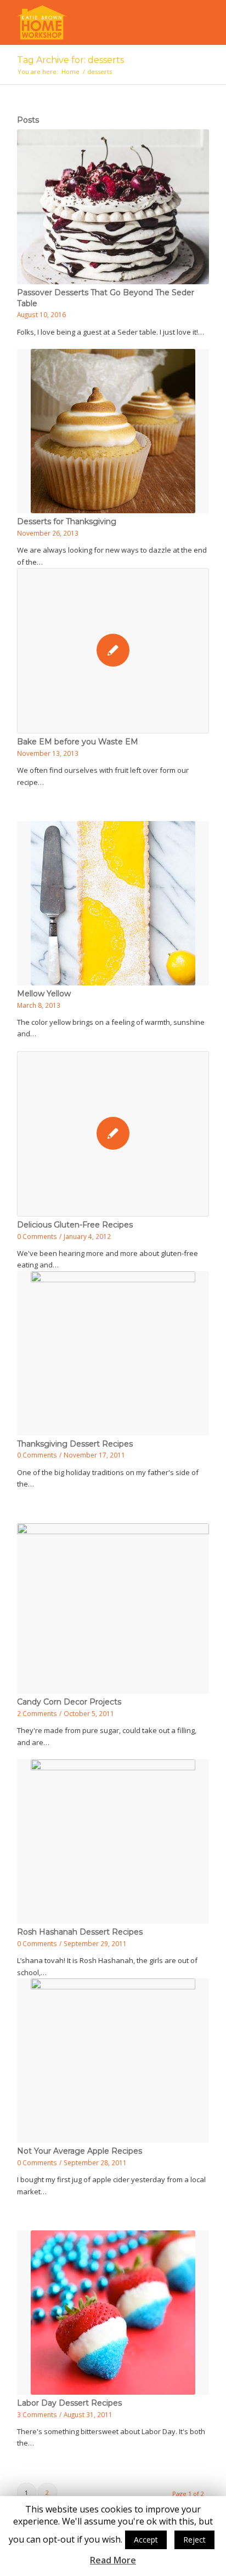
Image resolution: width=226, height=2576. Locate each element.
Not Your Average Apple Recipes (80, 2151)
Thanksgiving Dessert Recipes (75, 1444)
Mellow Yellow (44, 994)
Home (70, 71)
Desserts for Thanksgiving (67, 521)
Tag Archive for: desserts (70, 60)
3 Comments (37, 2414)
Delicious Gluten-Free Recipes (75, 1225)
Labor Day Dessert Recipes (69, 2403)
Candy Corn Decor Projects (69, 1702)
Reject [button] (194, 2540)
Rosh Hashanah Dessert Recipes (80, 1932)
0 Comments (37, 1236)
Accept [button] (146, 2540)
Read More (113, 2560)
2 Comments (37, 1713)
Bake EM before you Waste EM (78, 742)
